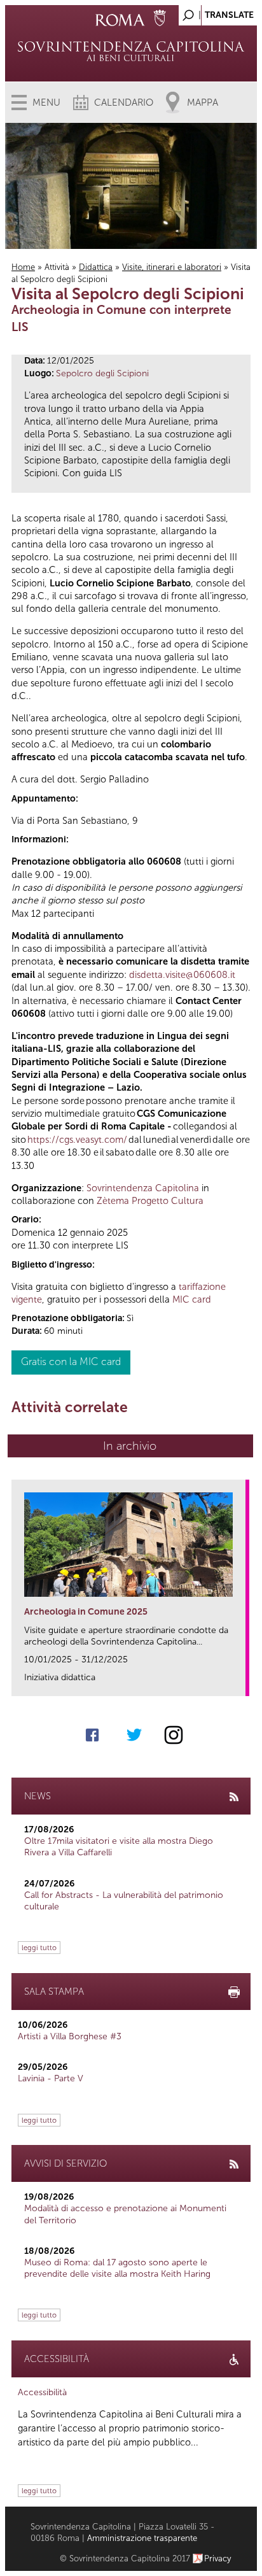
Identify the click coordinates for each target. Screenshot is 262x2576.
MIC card (192, 1299)
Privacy (218, 2558)
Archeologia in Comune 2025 (86, 1612)
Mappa (203, 103)
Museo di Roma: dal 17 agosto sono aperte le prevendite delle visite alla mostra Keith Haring (117, 2268)
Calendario (124, 103)
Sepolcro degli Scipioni (102, 373)
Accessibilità (42, 2392)
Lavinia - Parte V (51, 2078)
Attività (57, 267)
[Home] (131, 51)
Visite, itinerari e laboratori (172, 267)
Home (23, 267)
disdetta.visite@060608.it (182, 975)
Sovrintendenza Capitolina (143, 1188)
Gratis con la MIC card (71, 1362)
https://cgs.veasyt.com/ (77, 1140)
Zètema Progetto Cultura (150, 1201)
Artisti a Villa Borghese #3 (70, 2036)
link (240, 1682)
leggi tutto (39, 1948)
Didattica (96, 267)
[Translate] (216, 12)
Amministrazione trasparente (142, 2538)
